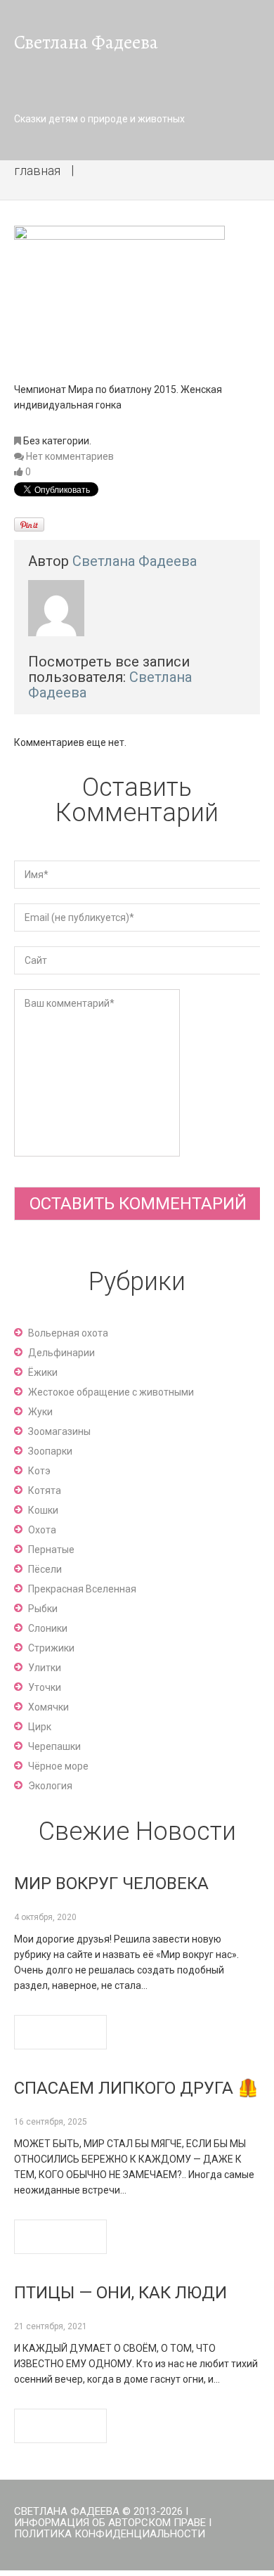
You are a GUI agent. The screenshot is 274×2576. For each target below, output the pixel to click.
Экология (50, 1786)
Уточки (45, 1687)
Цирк (40, 1727)
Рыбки (43, 1609)
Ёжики (43, 1372)
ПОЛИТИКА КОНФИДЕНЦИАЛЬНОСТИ (110, 2534)
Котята (45, 1490)
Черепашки (54, 1746)
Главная (37, 170)
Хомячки (48, 1707)
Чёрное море (58, 1766)
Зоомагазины (59, 1431)
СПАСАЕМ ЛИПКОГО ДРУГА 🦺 (136, 2088)
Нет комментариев (70, 456)
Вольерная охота (68, 1333)
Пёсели (45, 1569)
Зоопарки (50, 1451)
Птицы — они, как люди (120, 2293)
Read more (60, 2032)
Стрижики (51, 1648)
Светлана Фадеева (135, 561)
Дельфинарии (61, 1353)
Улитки (45, 1668)
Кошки (43, 1510)
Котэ (39, 1471)
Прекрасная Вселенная (82, 1589)
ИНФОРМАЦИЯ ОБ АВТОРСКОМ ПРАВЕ (110, 2523)
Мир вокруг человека (111, 1883)
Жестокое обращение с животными (111, 1392)
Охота (42, 1530)
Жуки (40, 1412)
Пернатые (51, 1550)
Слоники (48, 1628)
